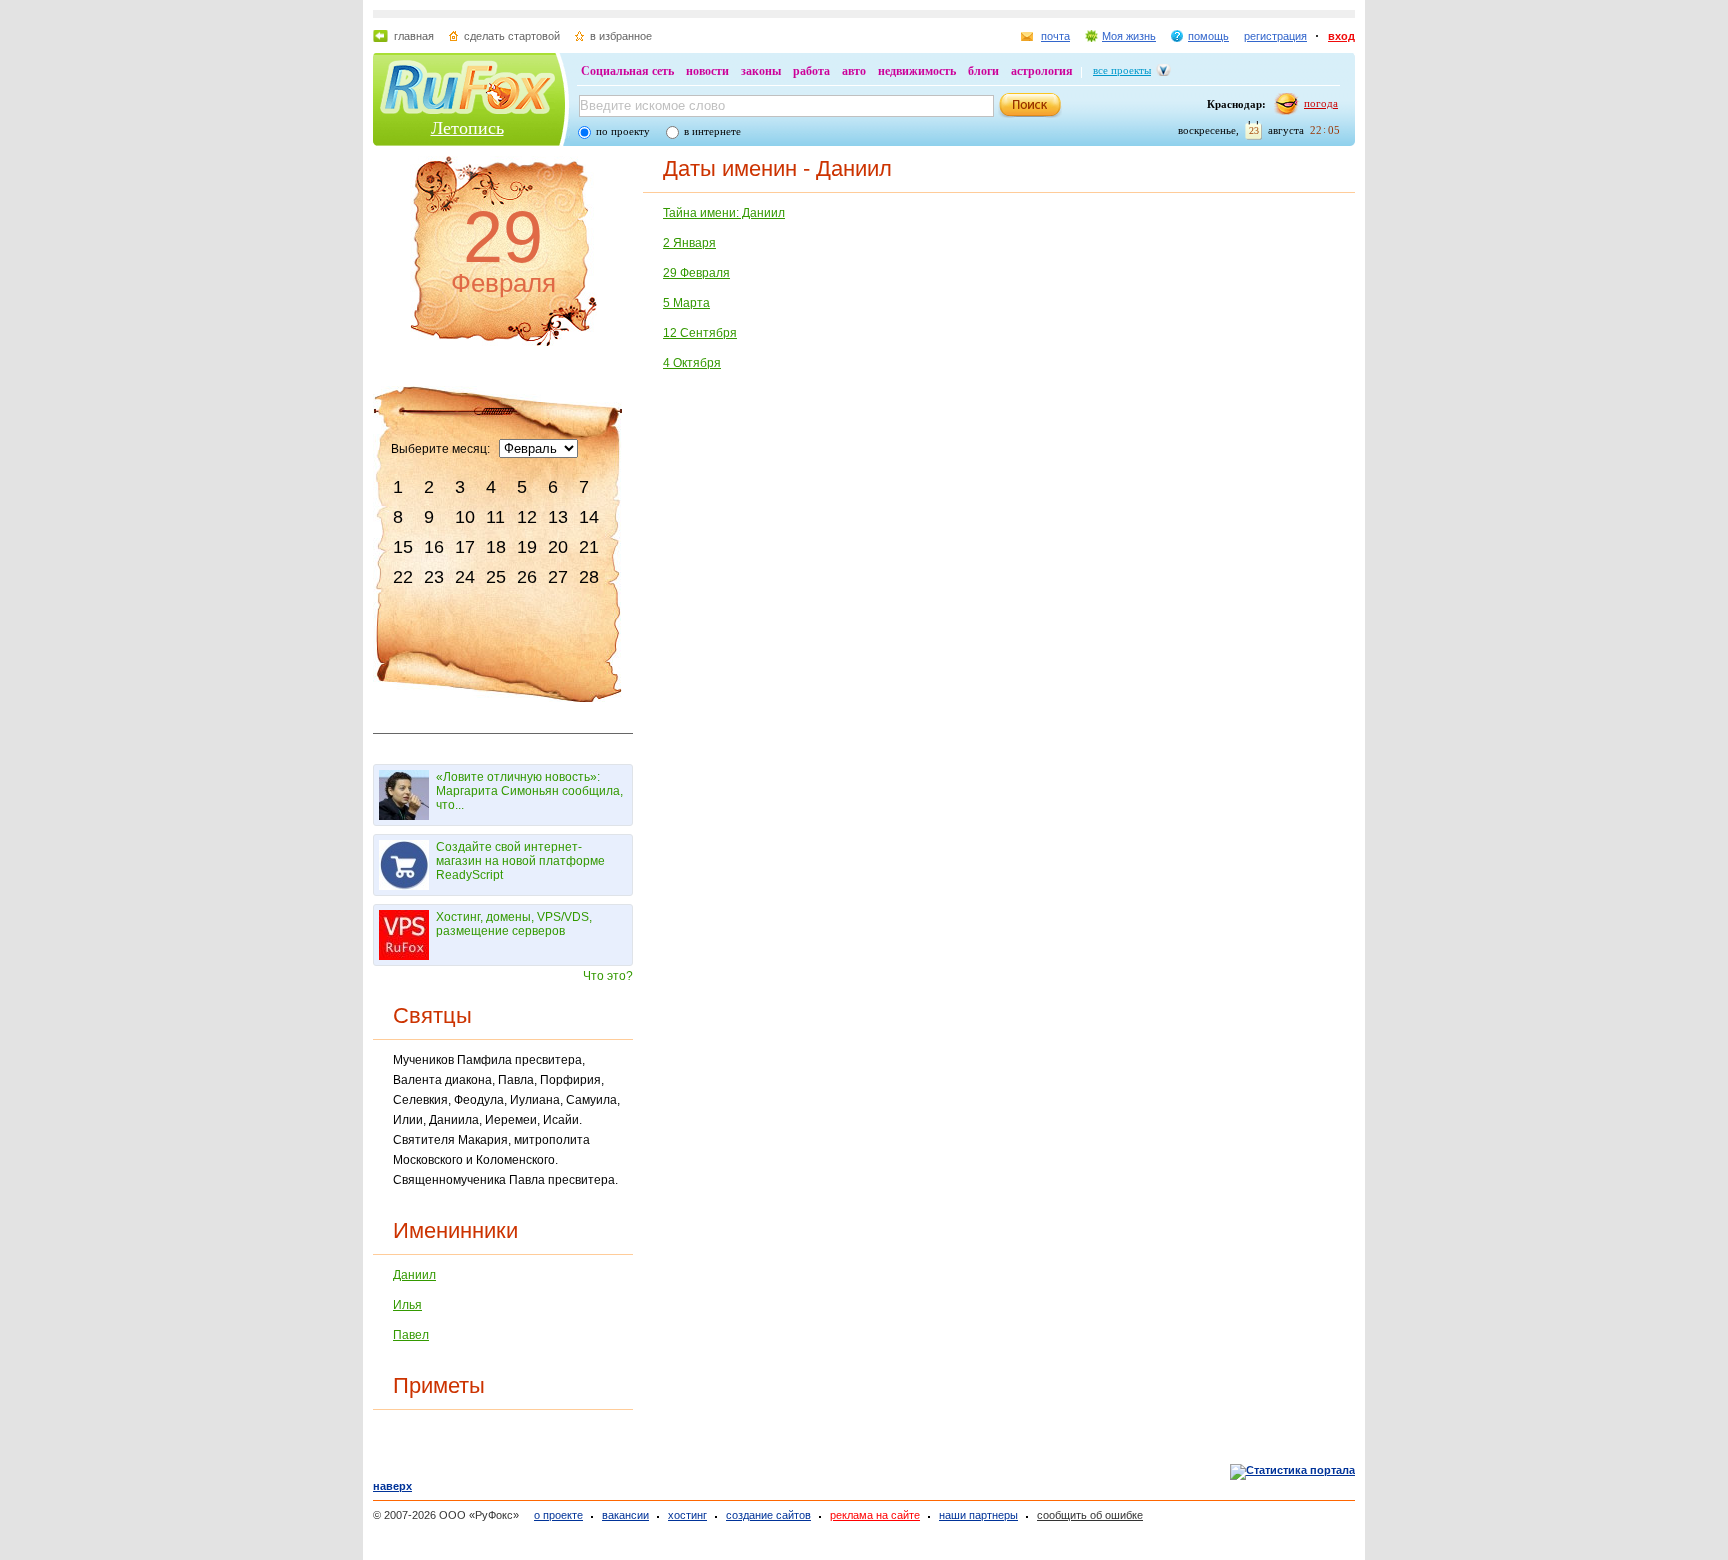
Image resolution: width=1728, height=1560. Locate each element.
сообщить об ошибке (1090, 1515)
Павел (411, 1335)
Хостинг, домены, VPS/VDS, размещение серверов (514, 924)
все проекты (1122, 70)
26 (527, 577)
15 (403, 547)
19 (527, 547)
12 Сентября (700, 333)
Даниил (414, 1275)
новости (707, 71)
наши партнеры (978, 1515)
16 (434, 547)
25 (496, 577)
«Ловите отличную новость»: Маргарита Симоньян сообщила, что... (529, 791)
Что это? (608, 976)
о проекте (558, 1515)
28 (589, 577)
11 (495, 517)
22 (403, 577)
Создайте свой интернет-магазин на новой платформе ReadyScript (520, 861)
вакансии (625, 1515)
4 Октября (692, 363)
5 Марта (686, 303)
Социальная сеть (627, 71)
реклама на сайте (875, 1515)
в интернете (712, 131)
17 (465, 547)
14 (589, 517)
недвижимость (917, 71)
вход (1341, 36)
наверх (392, 1486)
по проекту (623, 131)
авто (854, 71)
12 (527, 517)
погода (1321, 103)
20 (558, 547)
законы (761, 71)
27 (558, 577)
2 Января (689, 243)
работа (811, 71)
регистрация (1275, 36)
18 (496, 547)
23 (434, 577)
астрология (1042, 71)
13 (558, 517)
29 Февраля (696, 273)
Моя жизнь (1129, 36)
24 (465, 577)
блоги (983, 71)
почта (1055, 36)
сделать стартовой (512, 36)
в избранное (621, 36)
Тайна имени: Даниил (724, 213)
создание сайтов (768, 1515)
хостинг (687, 1515)
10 (465, 517)
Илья (407, 1305)
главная (414, 36)
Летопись (467, 128)
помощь (1208, 36)
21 (589, 547)
